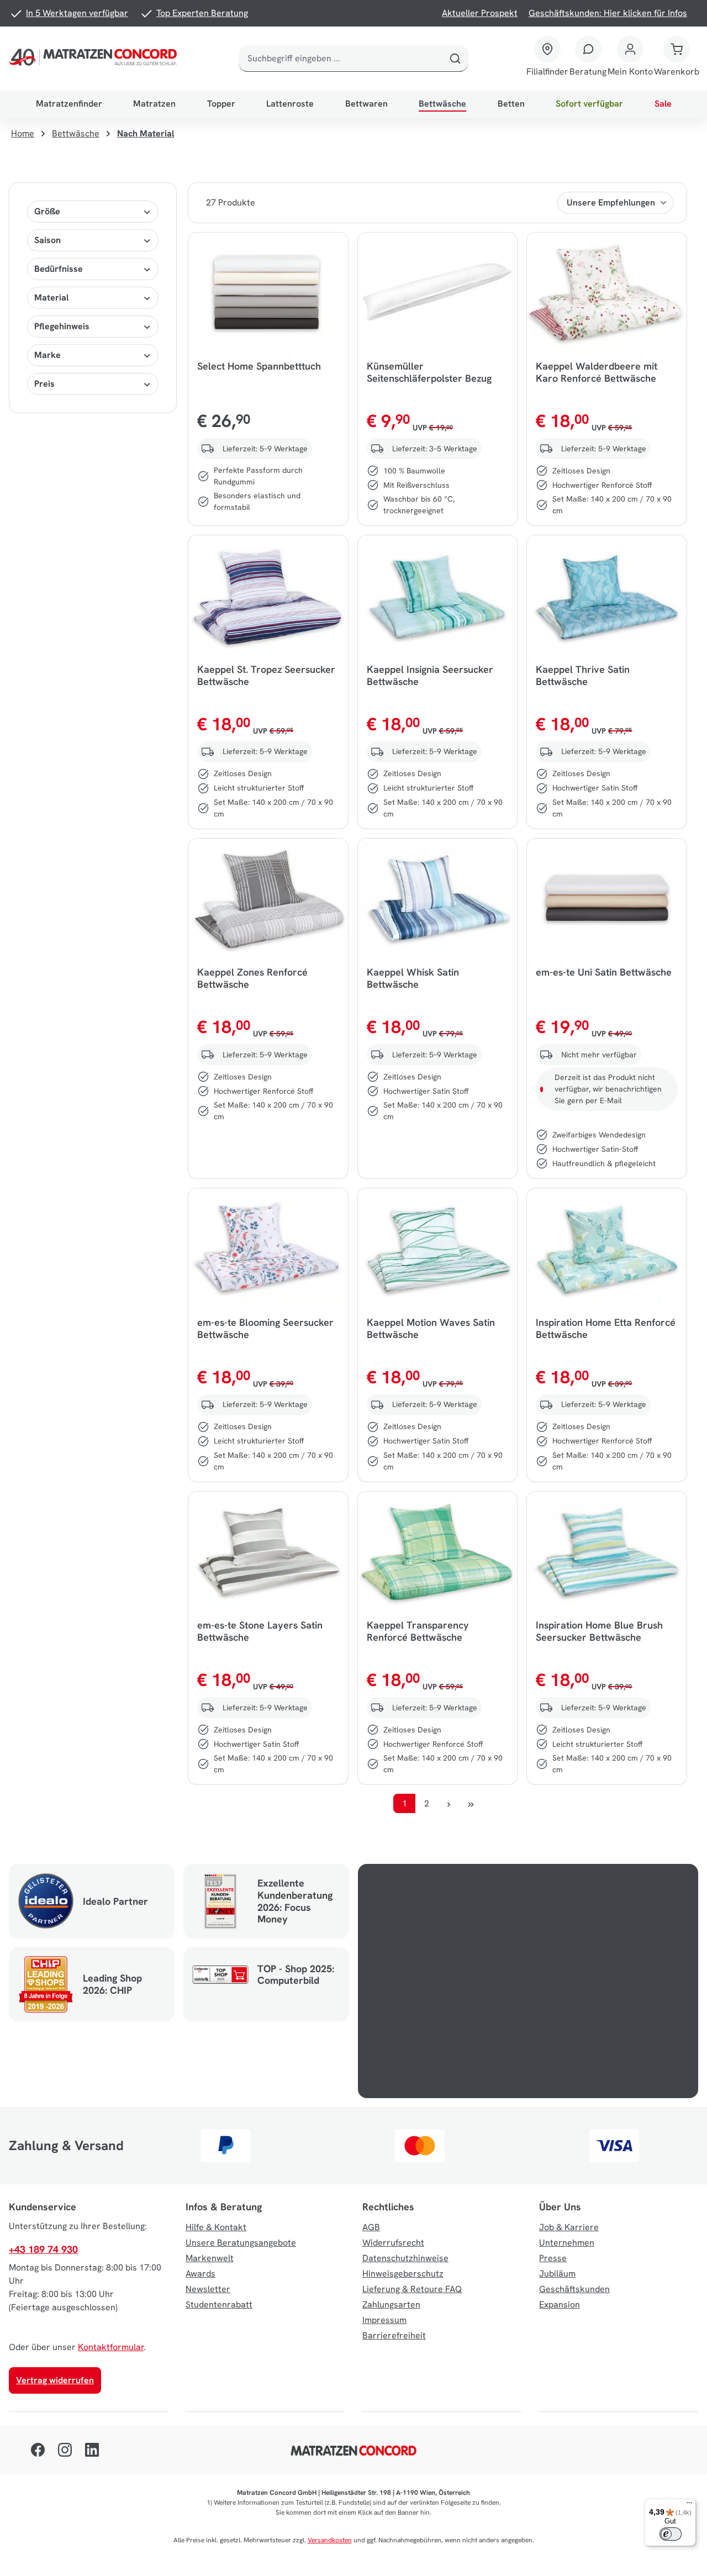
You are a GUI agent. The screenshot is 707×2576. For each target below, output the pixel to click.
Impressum (384, 2320)
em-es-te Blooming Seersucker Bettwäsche (265, 1329)
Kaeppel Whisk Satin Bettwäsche (413, 978)
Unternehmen (567, 2243)
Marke (48, 355)
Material (51, 297)
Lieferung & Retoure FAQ (412, 2289)
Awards (201, 2274)
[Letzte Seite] (471, 1803)
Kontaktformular (111, 2347)
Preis (44, 384)
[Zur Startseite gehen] (95, 59)
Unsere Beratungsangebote (241, 2243)
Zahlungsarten (391, 2304)
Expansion (560, 2304)
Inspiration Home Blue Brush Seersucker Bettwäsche (599, 1631)
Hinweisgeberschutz (403, 2274)
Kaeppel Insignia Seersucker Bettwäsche (430, 676)
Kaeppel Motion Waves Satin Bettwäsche (431, 1329)
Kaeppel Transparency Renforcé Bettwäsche (418, 1631)
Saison (48, 240)
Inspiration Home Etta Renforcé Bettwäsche (606, 1329)
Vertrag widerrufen (55, 2380)
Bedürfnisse (59, 269)
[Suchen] (455, 59)
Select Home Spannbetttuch (259, 366)
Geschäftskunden (574, 2289)
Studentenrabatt (219, 2304)
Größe (47, 211)
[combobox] (341, 59)
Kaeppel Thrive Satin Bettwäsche (583, 676)
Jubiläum (557, 2274)
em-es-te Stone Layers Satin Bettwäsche (260, 1631)
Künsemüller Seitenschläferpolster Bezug (429, 372)
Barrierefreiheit (394, 2335)
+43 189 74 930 (43, 2249)
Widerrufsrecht (393, 2243)
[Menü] (689, 2505)
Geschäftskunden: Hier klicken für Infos (608, 13)
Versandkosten (330, 2540)
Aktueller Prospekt (480, 13)
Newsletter (208, 2289)
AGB (371, 2227)
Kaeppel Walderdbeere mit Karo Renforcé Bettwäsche (597, 372)
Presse (553, 2258)
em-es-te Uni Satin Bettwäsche (604, 972)
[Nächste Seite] (449, 1803)
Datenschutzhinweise (405, 2258)
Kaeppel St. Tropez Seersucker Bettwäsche (266, 676)
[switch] (671, 2534)
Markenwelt (210, 2258)
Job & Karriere (569, 2227)
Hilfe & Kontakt (216, 2227)
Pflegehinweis (62, 326)
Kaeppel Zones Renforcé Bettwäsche (252, 978)
